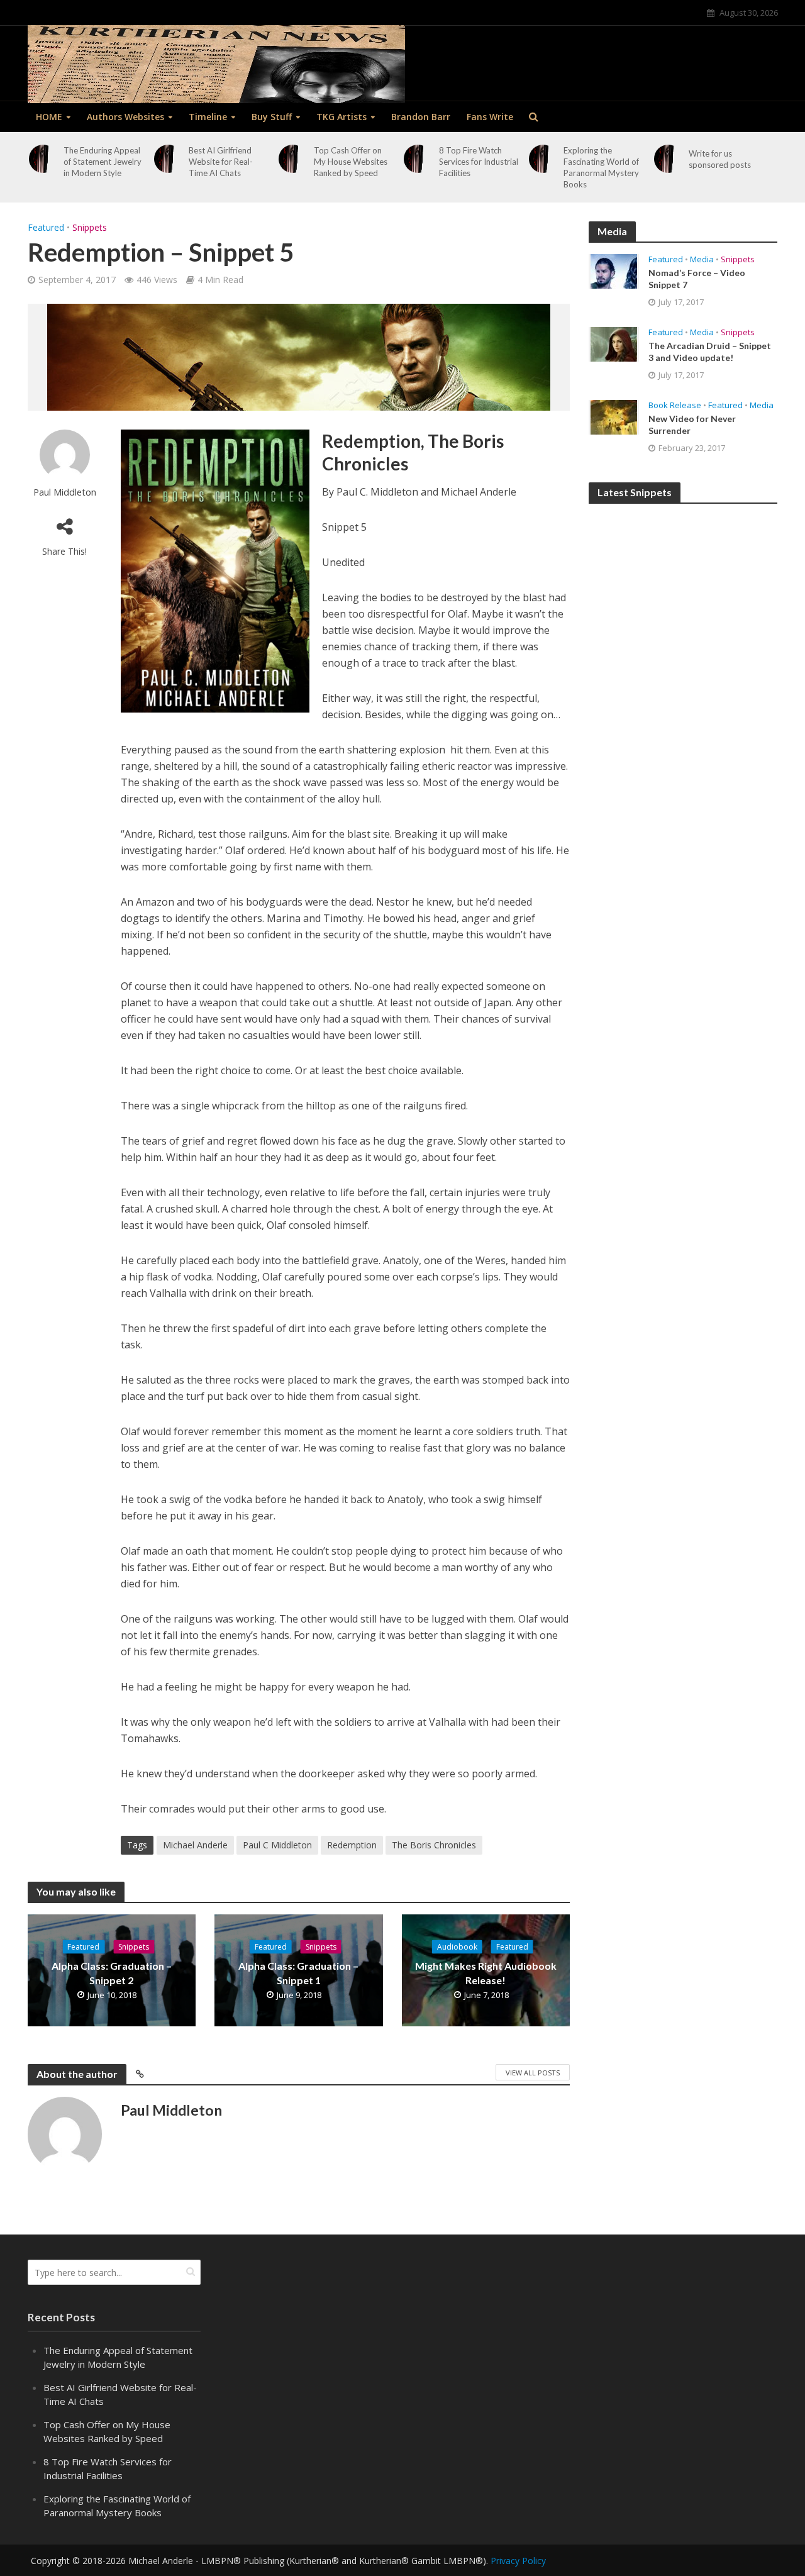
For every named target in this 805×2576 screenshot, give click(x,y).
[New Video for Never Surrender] (614, 416)
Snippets (90, 227)
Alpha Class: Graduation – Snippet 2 (112, 1973)
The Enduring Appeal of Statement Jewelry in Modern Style (103, 162)
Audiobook (457, 1947)
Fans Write (490, 117)
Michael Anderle (195, 1845)
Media (702, 259)
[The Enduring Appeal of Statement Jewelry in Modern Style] (43, 159)
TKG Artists (341, 117)
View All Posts (533, 2073)
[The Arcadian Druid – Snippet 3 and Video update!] (614, 343)
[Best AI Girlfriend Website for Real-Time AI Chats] (168, 159)
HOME (49, 117)
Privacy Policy (518, 2561)
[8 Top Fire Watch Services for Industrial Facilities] (418, 159)
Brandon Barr (421, 117)
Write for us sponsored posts (720, 159)
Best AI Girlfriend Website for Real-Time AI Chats (221, 162)
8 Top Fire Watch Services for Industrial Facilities (479, 162)
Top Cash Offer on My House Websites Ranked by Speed (351, 162)
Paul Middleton (65, 492)
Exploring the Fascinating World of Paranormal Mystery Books (601, 167)
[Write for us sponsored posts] (669, 159)
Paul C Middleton (277, 1845)
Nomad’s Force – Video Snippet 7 (697, 279)
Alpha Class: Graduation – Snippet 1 (298, 1973)
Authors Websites (125, 117)
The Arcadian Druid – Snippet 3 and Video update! (710, 352)
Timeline (208, 117)
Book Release (675, 405)
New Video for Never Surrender (692, 425)
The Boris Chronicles (434, 1845)
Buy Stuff (272, 117)
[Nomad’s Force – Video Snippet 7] (614, 270)
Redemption (352, 1845)
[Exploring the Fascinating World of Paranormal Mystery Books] (543, 159)
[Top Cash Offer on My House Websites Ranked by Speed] (293, 159)
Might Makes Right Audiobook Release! (486, 1973)
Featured (46, 227)
